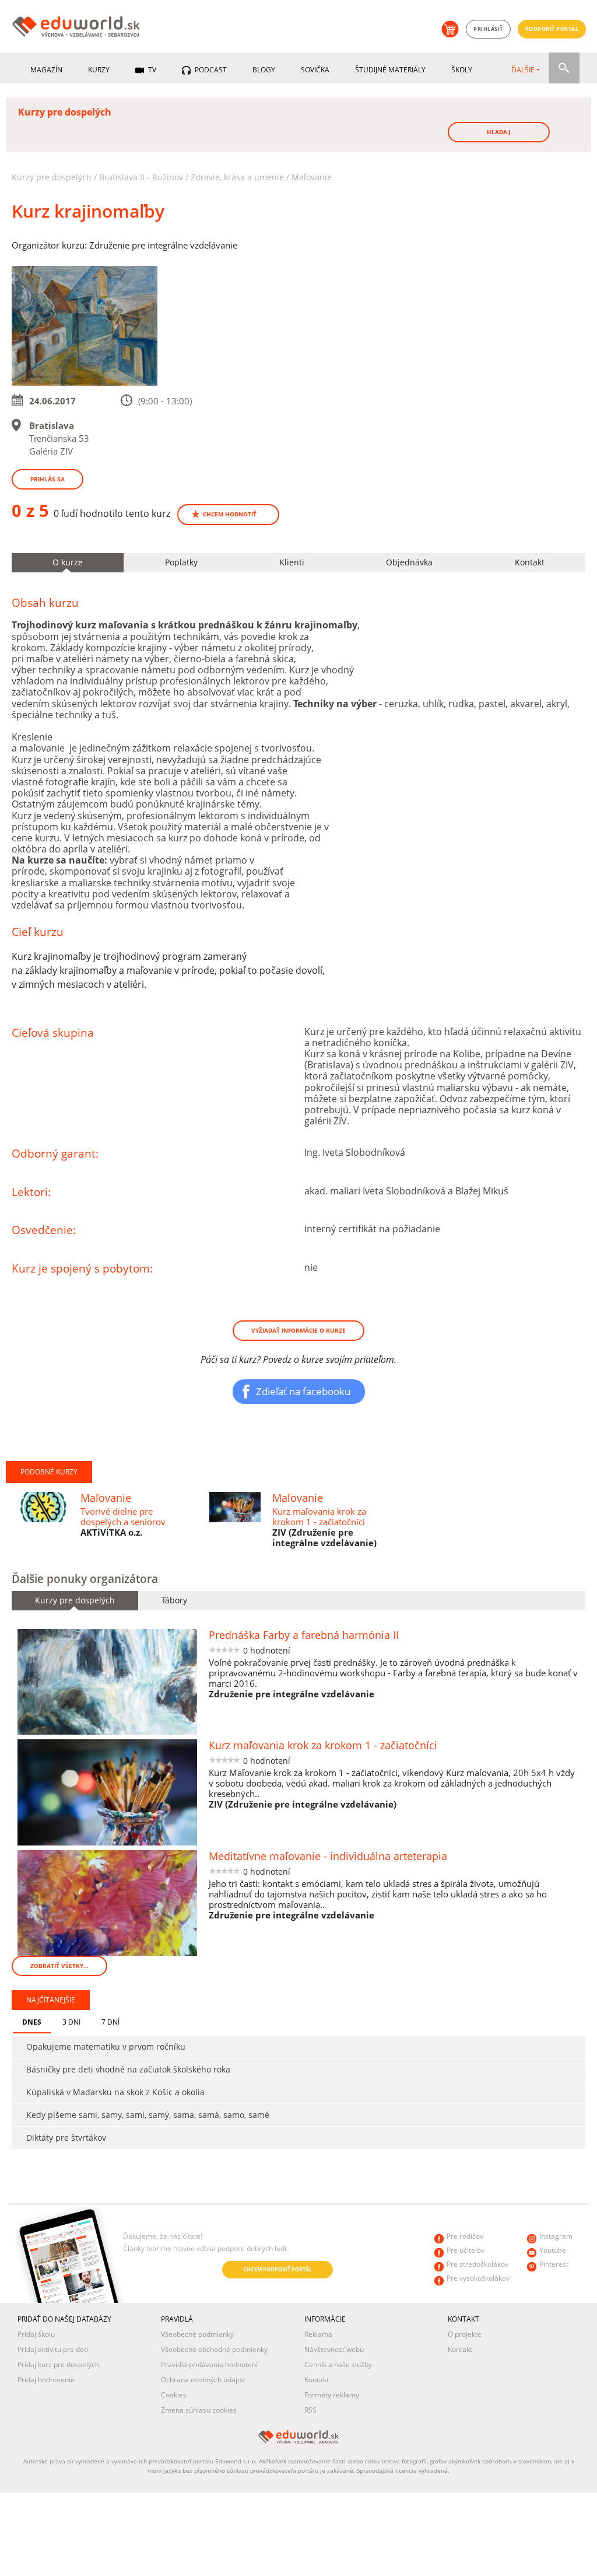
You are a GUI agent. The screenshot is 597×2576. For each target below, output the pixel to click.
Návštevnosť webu (334, 2349)
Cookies (174, 2395)
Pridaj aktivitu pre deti (53, 2349)
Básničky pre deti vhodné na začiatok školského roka (128, 2069)
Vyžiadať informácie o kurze (298, 1330)
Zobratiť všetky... (59, 1966)
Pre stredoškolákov (477, 2264)
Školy (462, 70)
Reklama (318, 2334)
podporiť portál (552, 29)
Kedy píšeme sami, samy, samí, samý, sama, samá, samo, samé (148, 2115)
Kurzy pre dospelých (52, 177)
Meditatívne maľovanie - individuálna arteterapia (328, 1856)
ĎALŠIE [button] (523, 70)
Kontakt (317, 2380)
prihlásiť (488, 29)
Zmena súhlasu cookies (199, 2410)
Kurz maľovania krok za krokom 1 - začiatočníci (319, 1516)
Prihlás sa (48, 479)
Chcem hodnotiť (230, 514)
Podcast (210, 70)
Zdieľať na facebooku (303, 1391)
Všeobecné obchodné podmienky (214, 2349)
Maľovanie (312, 177)
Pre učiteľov (466, 2250)
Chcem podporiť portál (278, 2269)
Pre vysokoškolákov (478, 2278)
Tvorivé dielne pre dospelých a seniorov (123, 1516)
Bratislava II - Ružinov (141, 177)
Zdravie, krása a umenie (237, 177)
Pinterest (554, 2264)
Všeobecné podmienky (197, 2334)
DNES (32, 2022)
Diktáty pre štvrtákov (66, 2138)
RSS (310, 2410)
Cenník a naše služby (338, 2364)
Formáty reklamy (332, 2395)
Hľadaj (498, 132)
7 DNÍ (110, 2022)
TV (151, 70)
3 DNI (71, 2022)
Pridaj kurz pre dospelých (58, 2364)
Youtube (553, 2250)
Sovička (315, 70)
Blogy (264, 70)
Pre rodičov (465, 2236)
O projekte (465, 2334)
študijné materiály (390, 70)
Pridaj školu (36, 2334)
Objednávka (409, 562)
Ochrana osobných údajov (203, 2380)
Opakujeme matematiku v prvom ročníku (106, 2047)
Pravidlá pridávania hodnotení (209, 2364)
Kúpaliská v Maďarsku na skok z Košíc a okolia (115, 2092)
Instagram (556, 2236)
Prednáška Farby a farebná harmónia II (304, 1635)
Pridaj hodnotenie (46, 2380)
